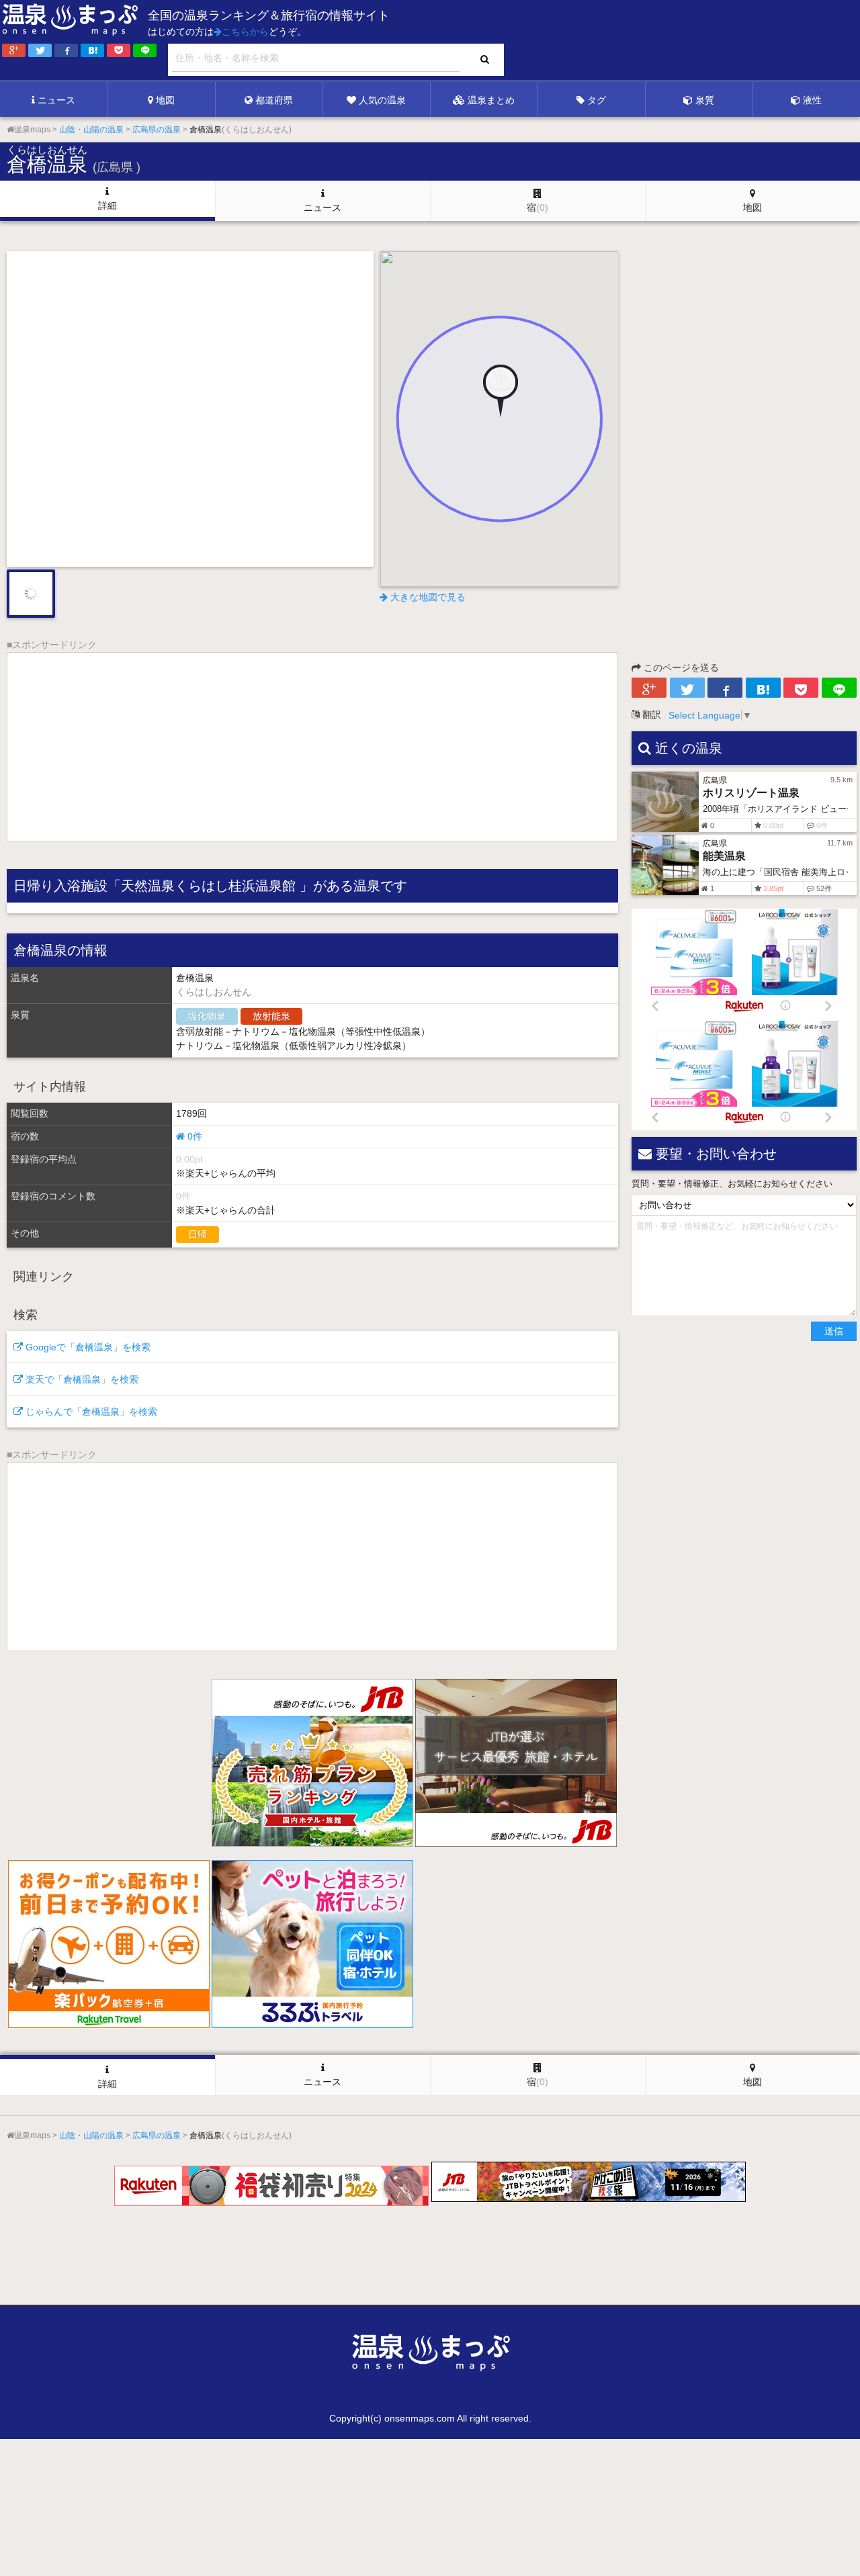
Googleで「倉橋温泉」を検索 (87, 1347)
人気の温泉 (382, 100)
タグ (597, 100)
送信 (834, 1331)
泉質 (705, 100)
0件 (193, 1136)
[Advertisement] (585, 41)
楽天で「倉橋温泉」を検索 (81, 1379)
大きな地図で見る (427, 597)
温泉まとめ (491, 100)
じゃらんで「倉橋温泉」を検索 (90, 1412)
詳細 (107, 205)
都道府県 (274, 100)
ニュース (56, 100)
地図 (165, 100)
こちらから (245, 32)
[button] (499, 392)
